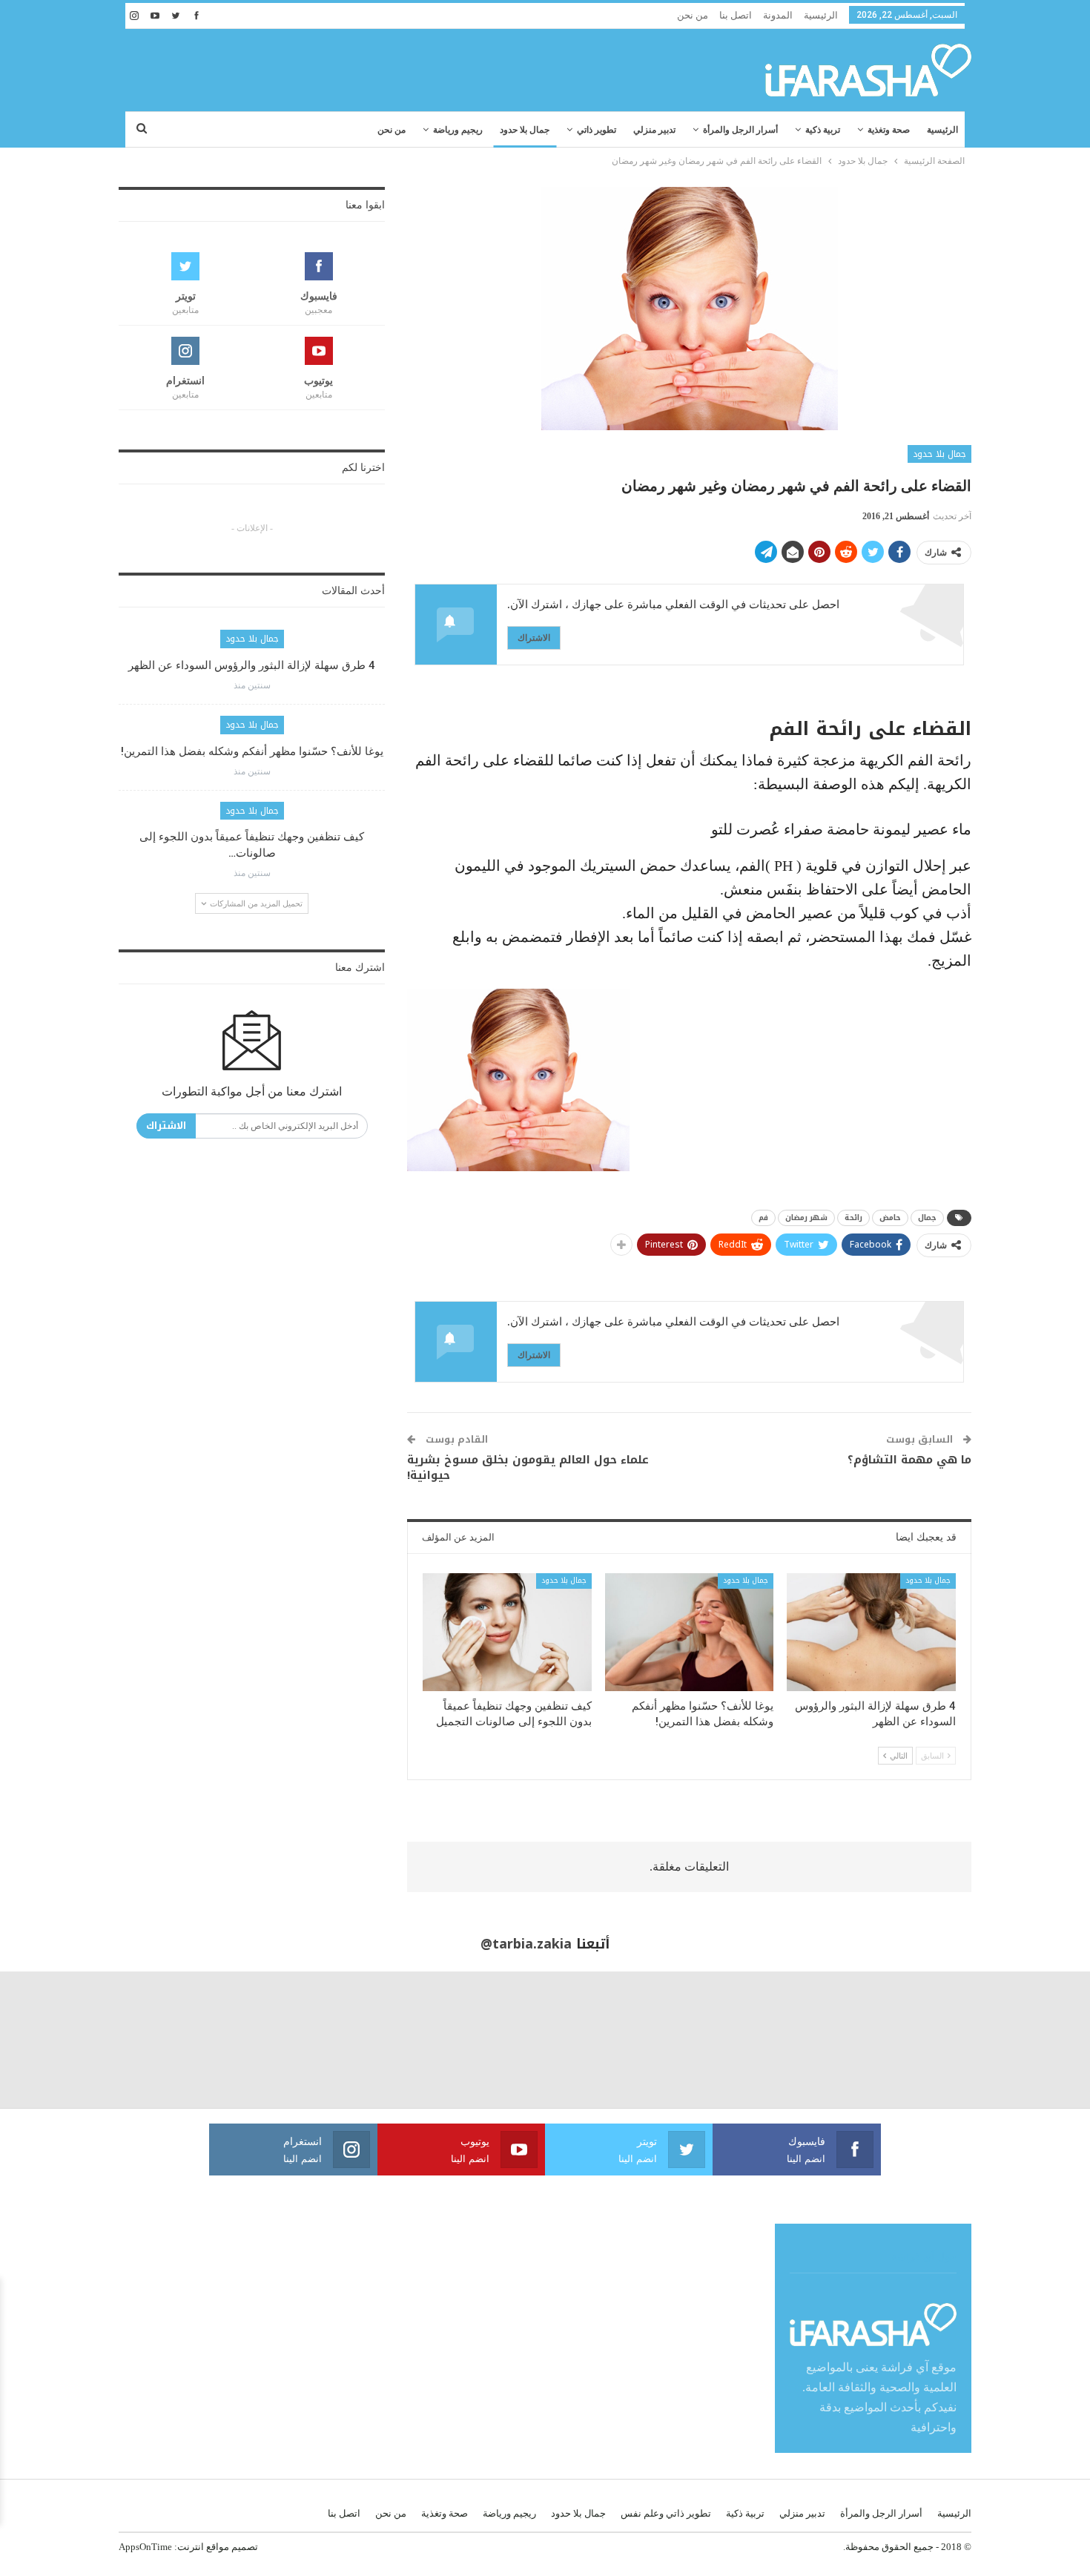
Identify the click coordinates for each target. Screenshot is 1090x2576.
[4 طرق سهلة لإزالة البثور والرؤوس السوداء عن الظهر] (871, 1632)
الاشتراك (534, 638)
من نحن (693, 15)
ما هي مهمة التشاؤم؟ (909, 1460)
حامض (890, 1218)
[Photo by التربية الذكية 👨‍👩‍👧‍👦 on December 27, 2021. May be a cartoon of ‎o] (205, 2040)
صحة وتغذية (889, 130)
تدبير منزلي (654, 130)
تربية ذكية (823, 130)
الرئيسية (821, 15)
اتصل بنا (736, 15)
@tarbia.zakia (526, 1944)
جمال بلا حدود (525, 130)
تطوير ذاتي (597, 130)
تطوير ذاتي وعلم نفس (666, 2513)
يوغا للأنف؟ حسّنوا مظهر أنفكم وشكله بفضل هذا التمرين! (252, 751)
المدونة (778, 15)
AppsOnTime (145, 2547)
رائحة (853, 1218)
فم (763, 1218)
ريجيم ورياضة (458, 130)
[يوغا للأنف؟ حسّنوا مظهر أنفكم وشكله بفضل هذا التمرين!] (690, 1632)
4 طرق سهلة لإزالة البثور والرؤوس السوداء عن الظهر (252, 665)
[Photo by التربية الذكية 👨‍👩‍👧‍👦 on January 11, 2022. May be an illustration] (1022, 2040)
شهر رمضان (806, 1218)
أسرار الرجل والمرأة (740, 130)
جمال (927, 1218)
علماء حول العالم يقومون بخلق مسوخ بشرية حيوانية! (528, 1467)
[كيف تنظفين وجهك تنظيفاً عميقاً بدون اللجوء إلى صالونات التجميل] (507, 1632)
